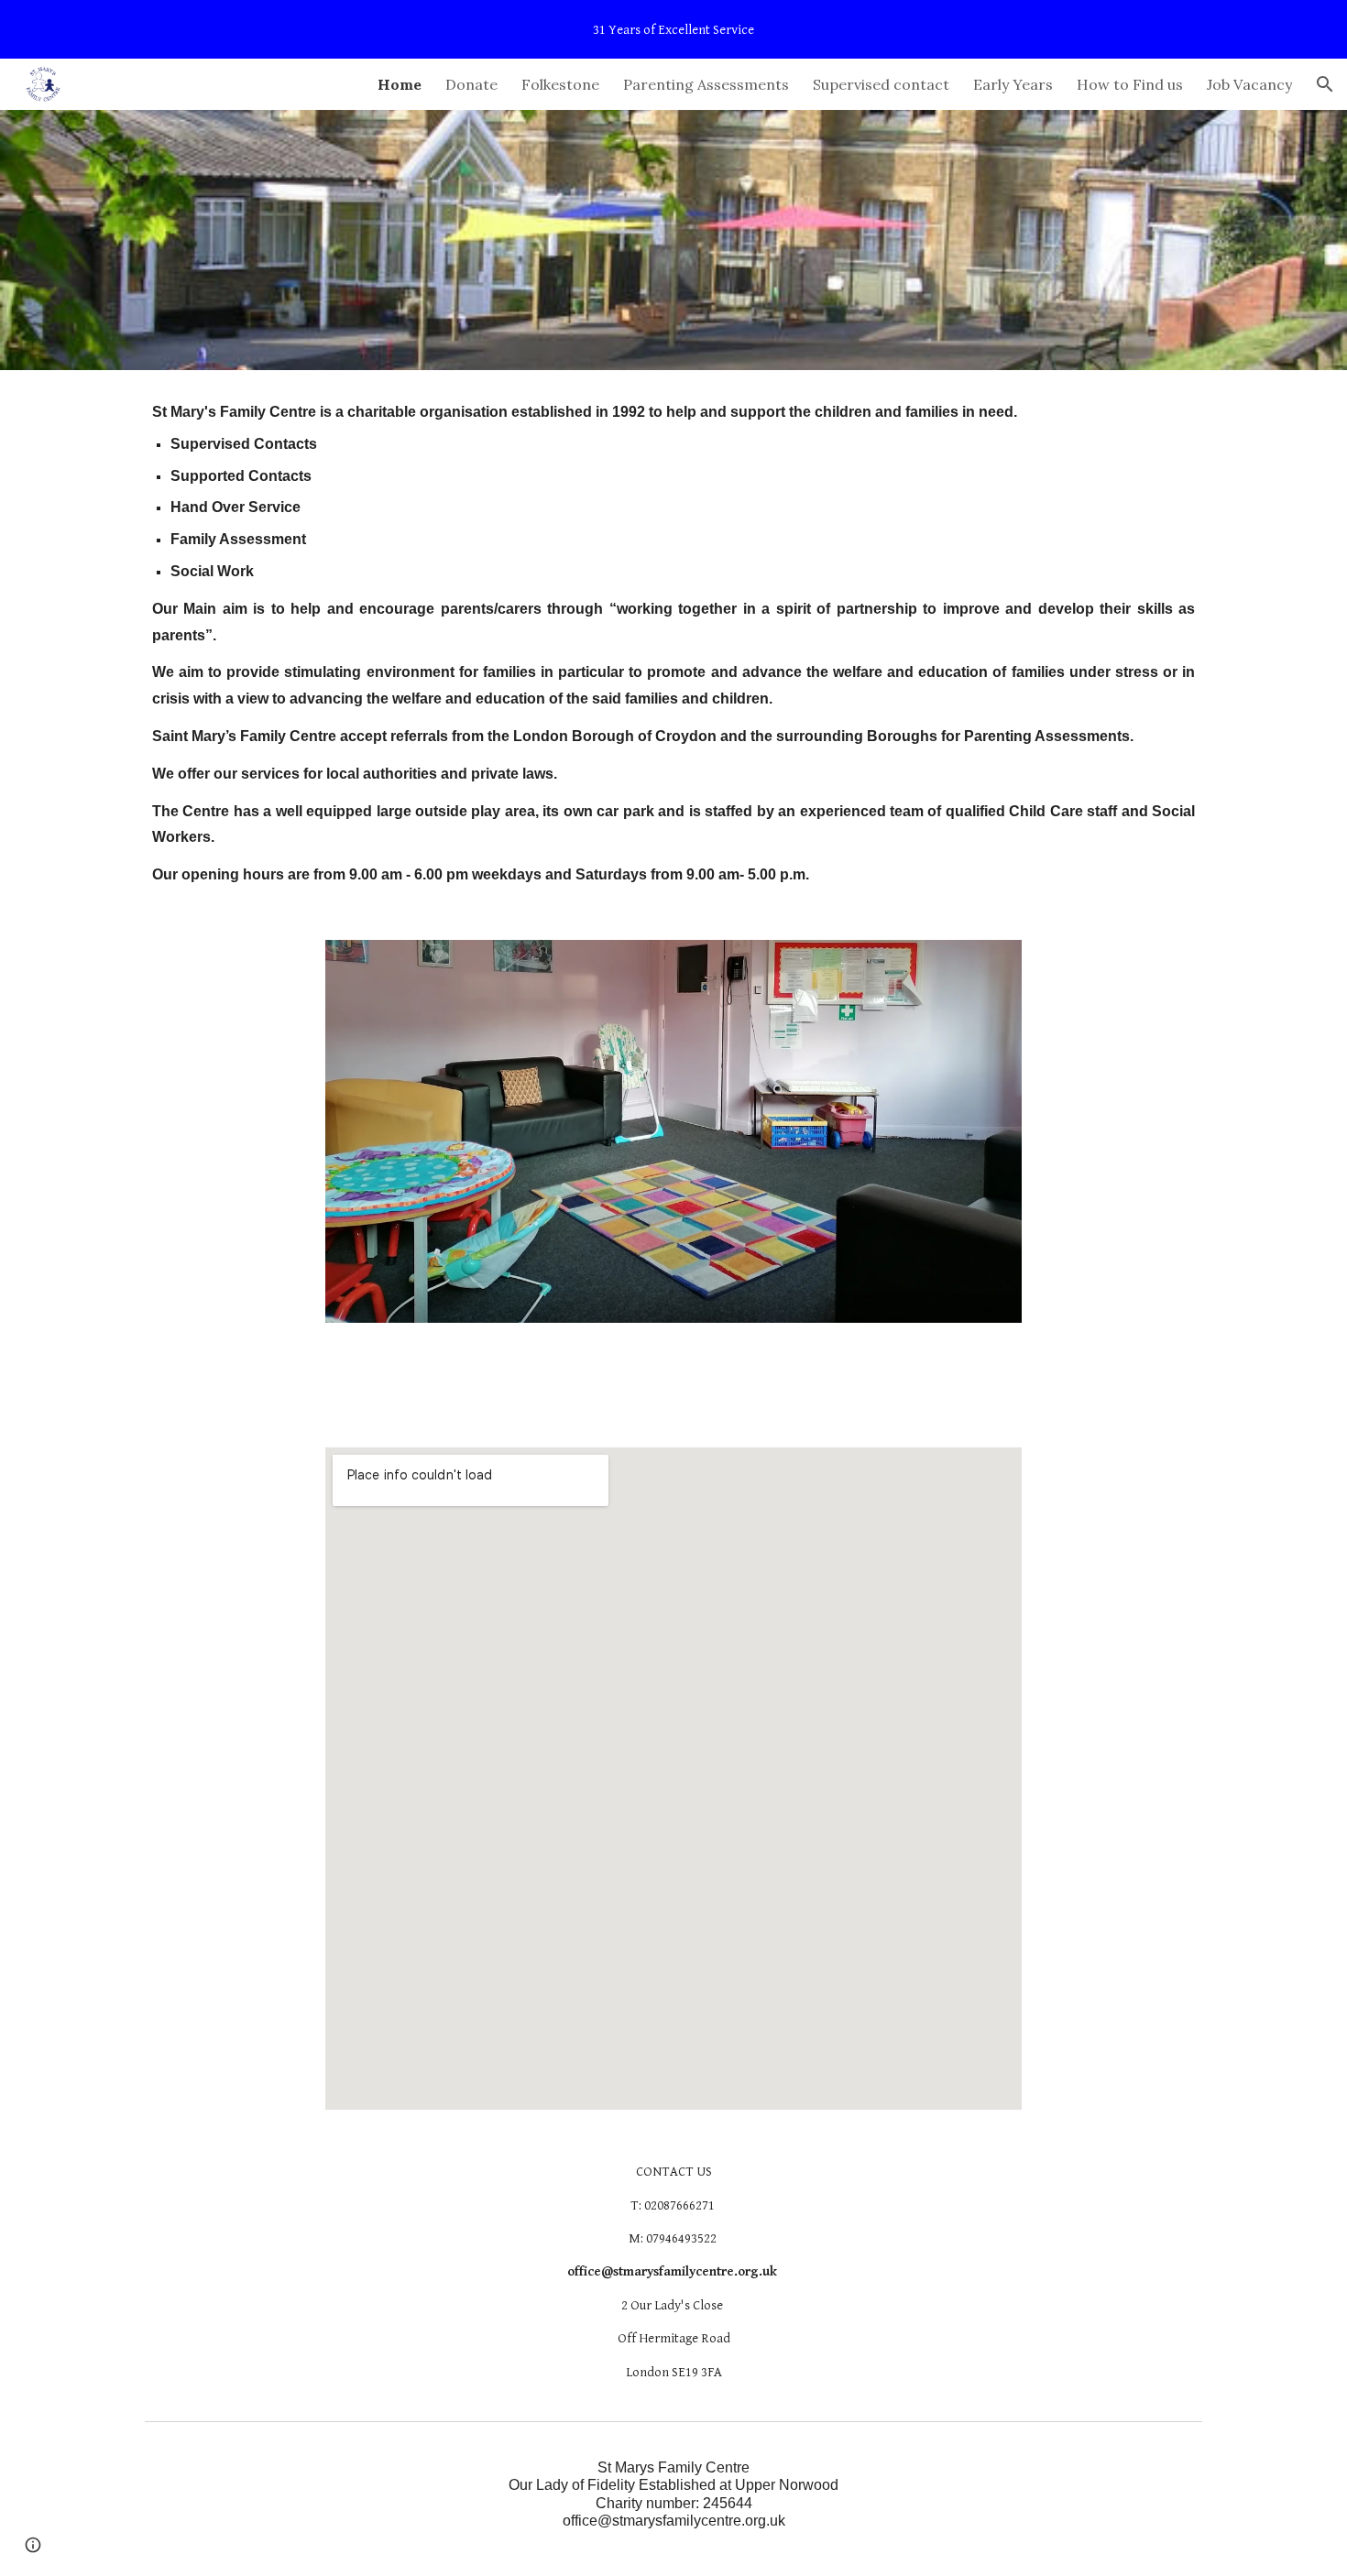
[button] (1325, 84)
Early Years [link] (1013, 84)
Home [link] (400, 84)
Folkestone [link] (560, 84)
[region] (673, 29)
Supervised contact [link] (881, 84)
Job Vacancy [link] (1249, 84)
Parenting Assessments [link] (706, 84)
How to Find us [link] (1130, 84)
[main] (673, 644)
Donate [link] (471, 84)
